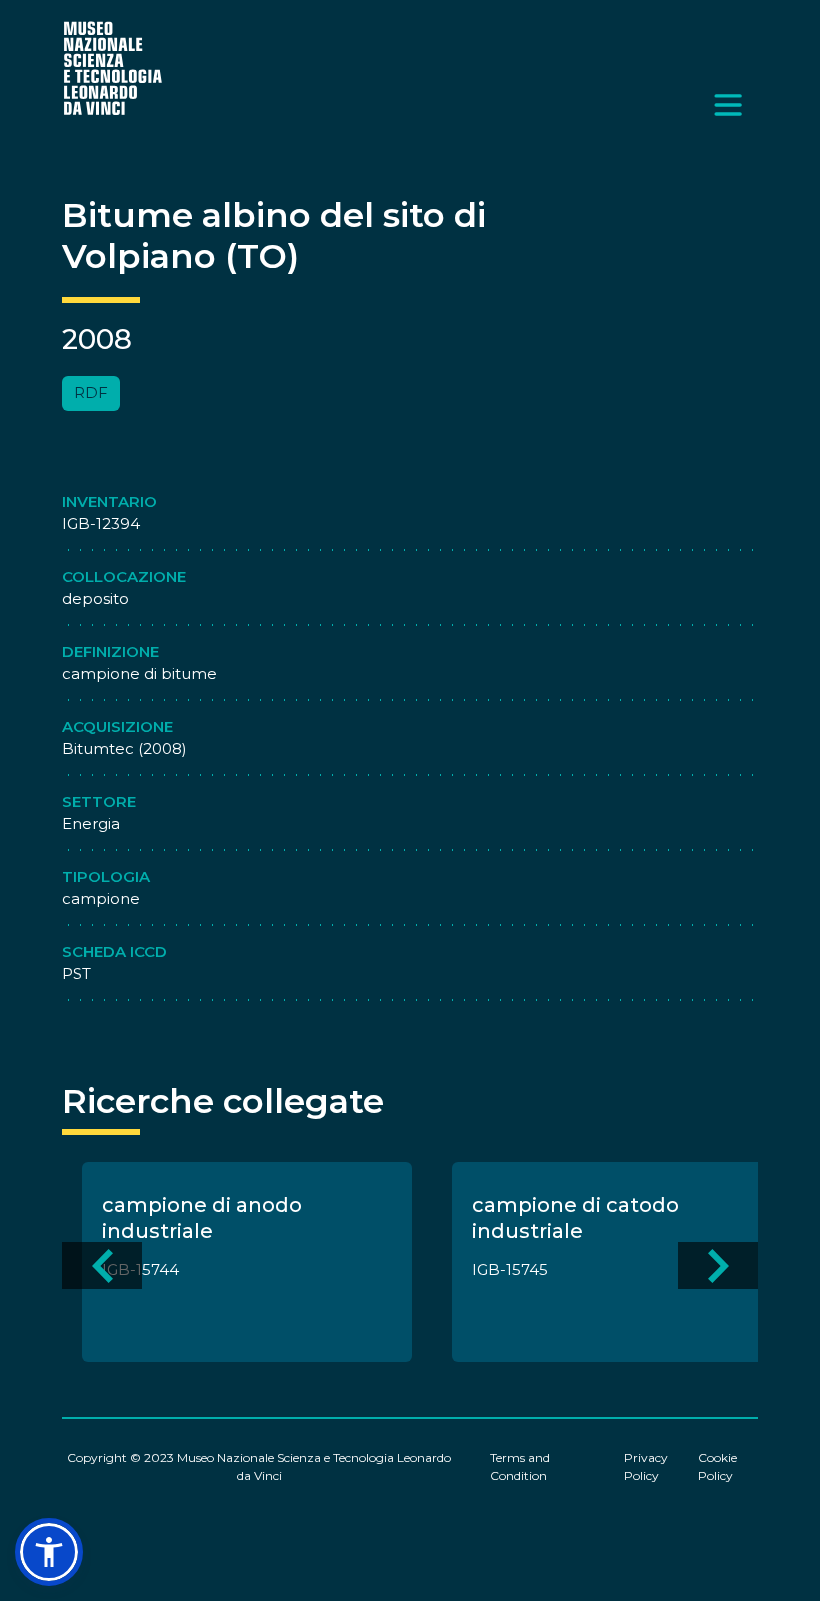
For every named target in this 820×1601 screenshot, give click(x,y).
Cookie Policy (717, 1466)
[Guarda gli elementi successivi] (718, 1265)
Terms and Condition (520, 1466)
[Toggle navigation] (728, 105)
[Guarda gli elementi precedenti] (102, 1265)
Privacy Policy (646, 1466)
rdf (91, 392)
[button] (49, 1552)
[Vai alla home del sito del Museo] (114, 67)
